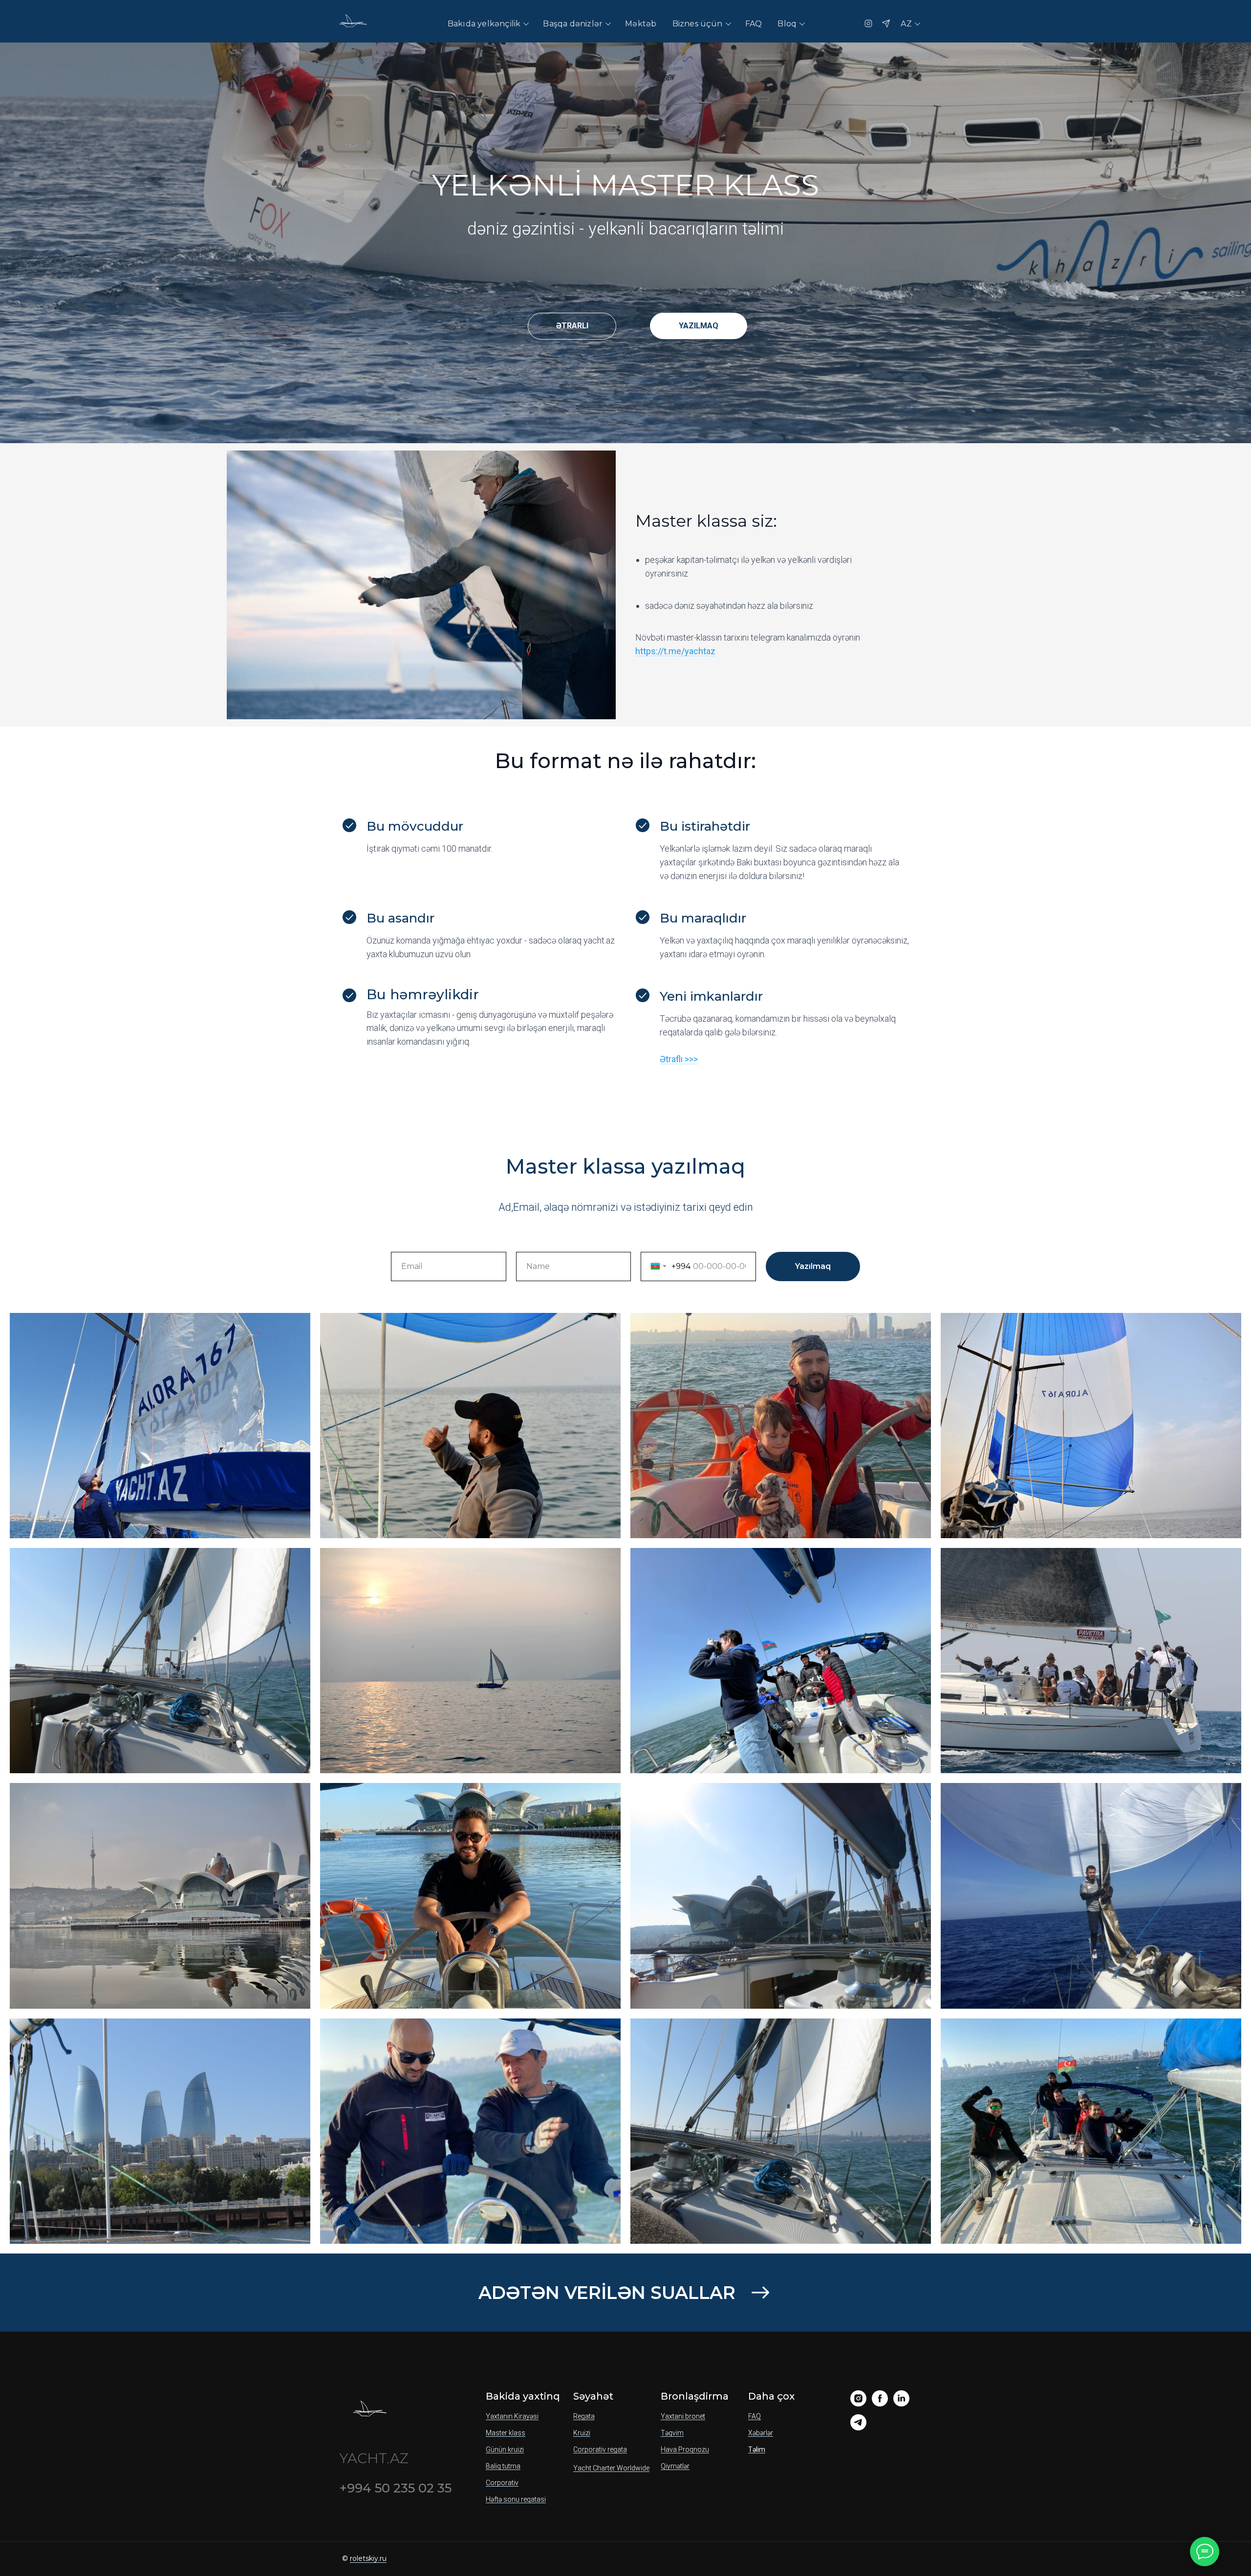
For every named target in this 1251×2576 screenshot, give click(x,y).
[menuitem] (488, 24)
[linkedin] (901, 2404)
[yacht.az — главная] (352, 23)
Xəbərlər (761, 2433)
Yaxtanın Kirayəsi (512, 2416)
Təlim (757, 2449)
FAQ (755, 2416)
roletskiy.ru (368, 2558)
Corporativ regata (600, 2449)
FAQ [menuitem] (754, 24)
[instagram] (858, 2404)
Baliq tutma (503, 2466)
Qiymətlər (675, 2466)
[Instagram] (868, 23)
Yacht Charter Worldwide (611, 2468)
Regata (584, 2416)
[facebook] (880, 2404)
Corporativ (502, 2483)
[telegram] (858, 2428)
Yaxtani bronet (683, 2416)
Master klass (506, 2433)
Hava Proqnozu (685, 2449)
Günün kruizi (505, 2449)
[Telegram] (886, 23)
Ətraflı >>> (679, 1059)
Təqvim (672, 2433)
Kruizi (582, 2433)
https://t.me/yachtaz (675, 651)
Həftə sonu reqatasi (516, 2499)
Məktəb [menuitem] (641, 24)
